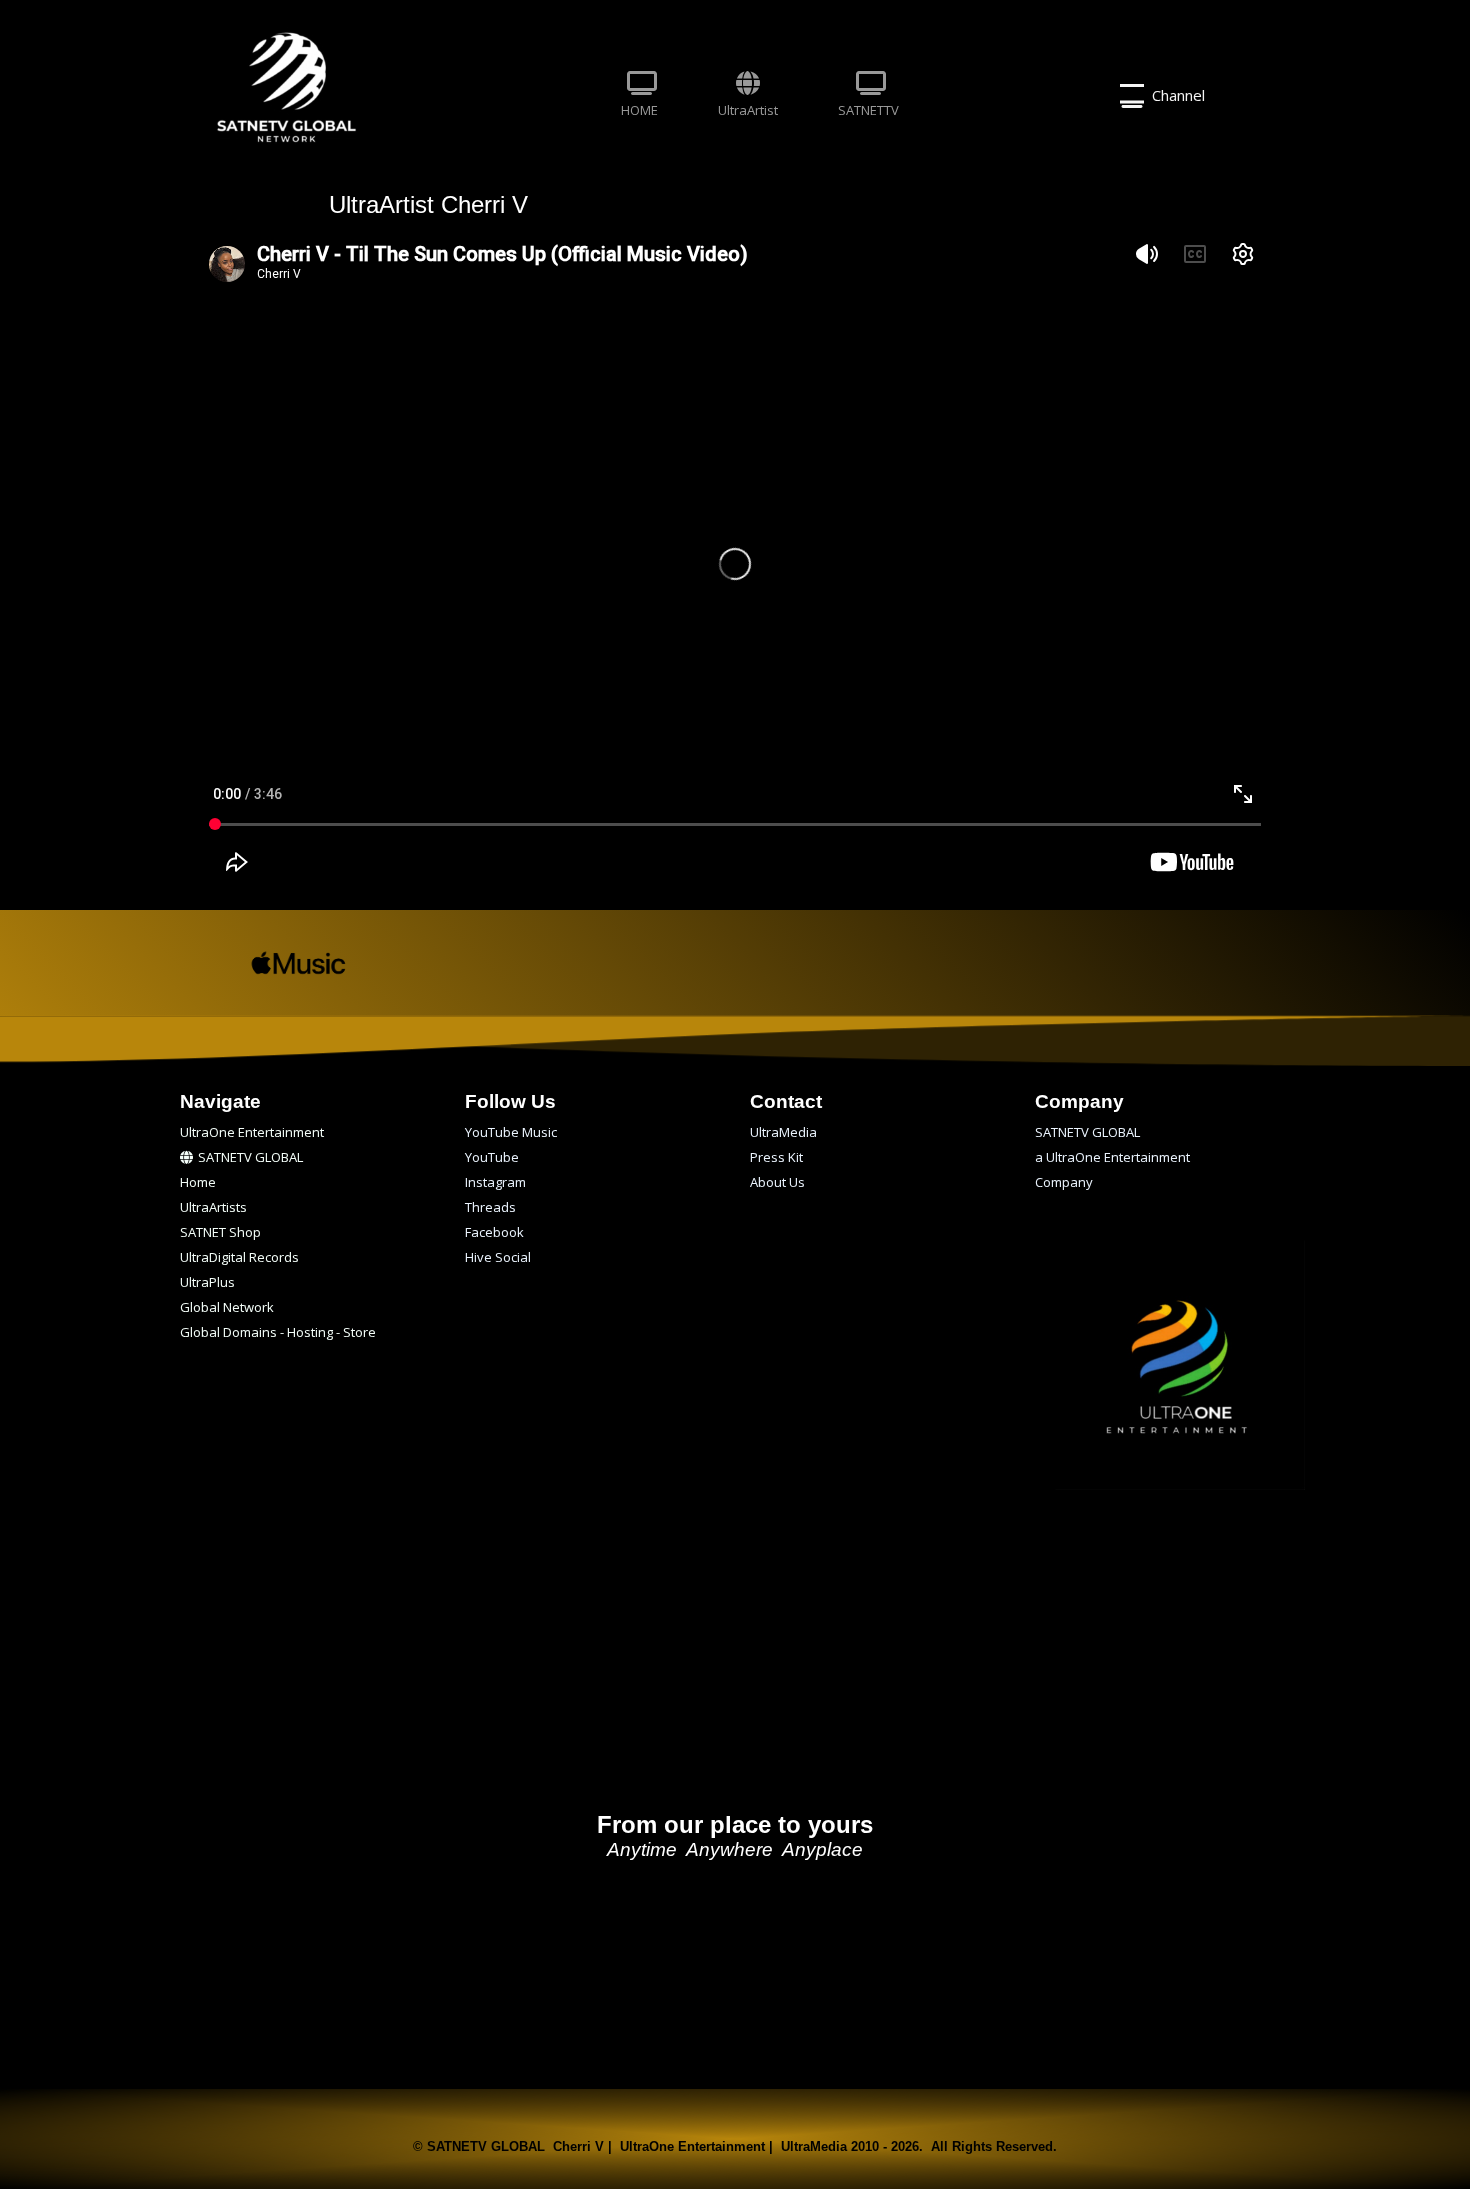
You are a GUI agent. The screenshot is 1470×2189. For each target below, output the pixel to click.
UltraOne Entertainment (252, 1132)
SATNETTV (868, 110)
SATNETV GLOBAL (250, 1157)
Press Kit (776, 1157)
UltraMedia (783, 1132)
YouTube (492, 1157)
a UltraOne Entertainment (1112, 1157)
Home (198, 1182)
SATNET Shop (220, 1232)
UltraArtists (213, 1207)
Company (1064, 1182)
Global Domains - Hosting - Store (278, 1332)
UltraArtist (748, 110)
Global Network (227, 1307)
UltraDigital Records (239, 1257)
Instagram (495, 1182)
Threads (490, 1207)
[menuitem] (639, 96)
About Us (777, 1182)
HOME (639, 110)
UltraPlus (207, 1282)
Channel (1174, 95)
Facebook (494, 1232)
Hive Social (498, 1257)
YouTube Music (511, 1132)
